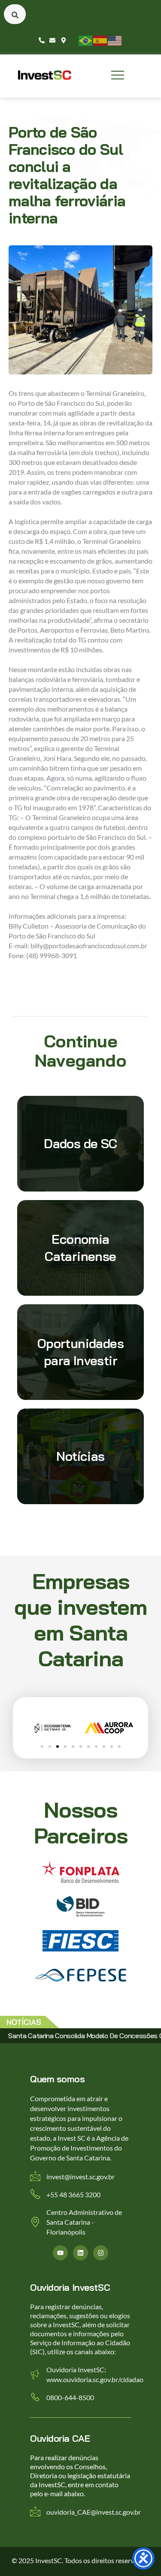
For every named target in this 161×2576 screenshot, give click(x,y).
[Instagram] (101, 2253)
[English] (115, 40)
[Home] (45, 75)
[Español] (100, 40)
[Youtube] (60, 2253)
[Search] (15, 14)
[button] (42, 1746)
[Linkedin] (80, 2253)
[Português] (86, 40)
